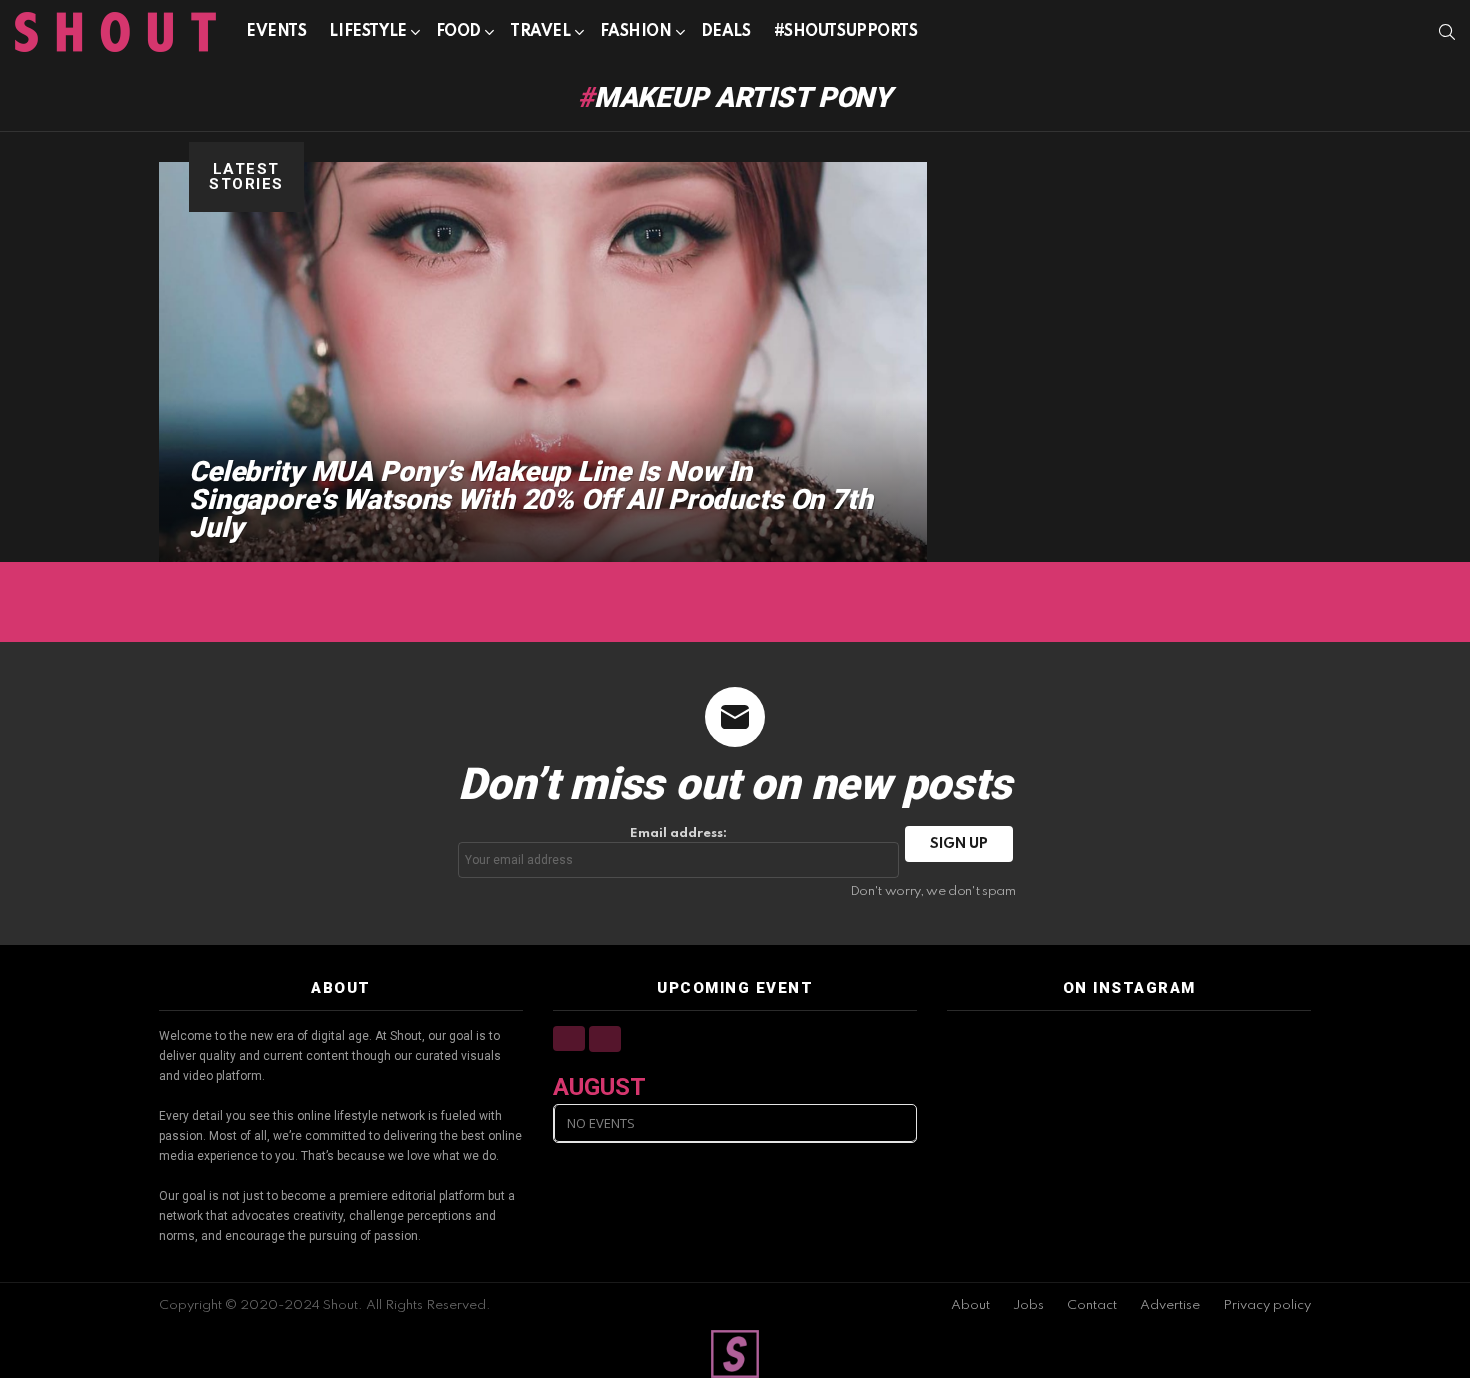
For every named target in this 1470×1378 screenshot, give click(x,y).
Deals (726, 32)
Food (458, 32)
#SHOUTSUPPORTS (846, 32)
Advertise (1170, 1305)
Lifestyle (367, 32)
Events (276, 32)
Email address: (678, 833)
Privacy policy (1267, 1305)
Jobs (1028, 1305)
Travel (540, 32)
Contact (1092, 1305)
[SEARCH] (1447, 32)
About (970, 1305)
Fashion (636, 32)
